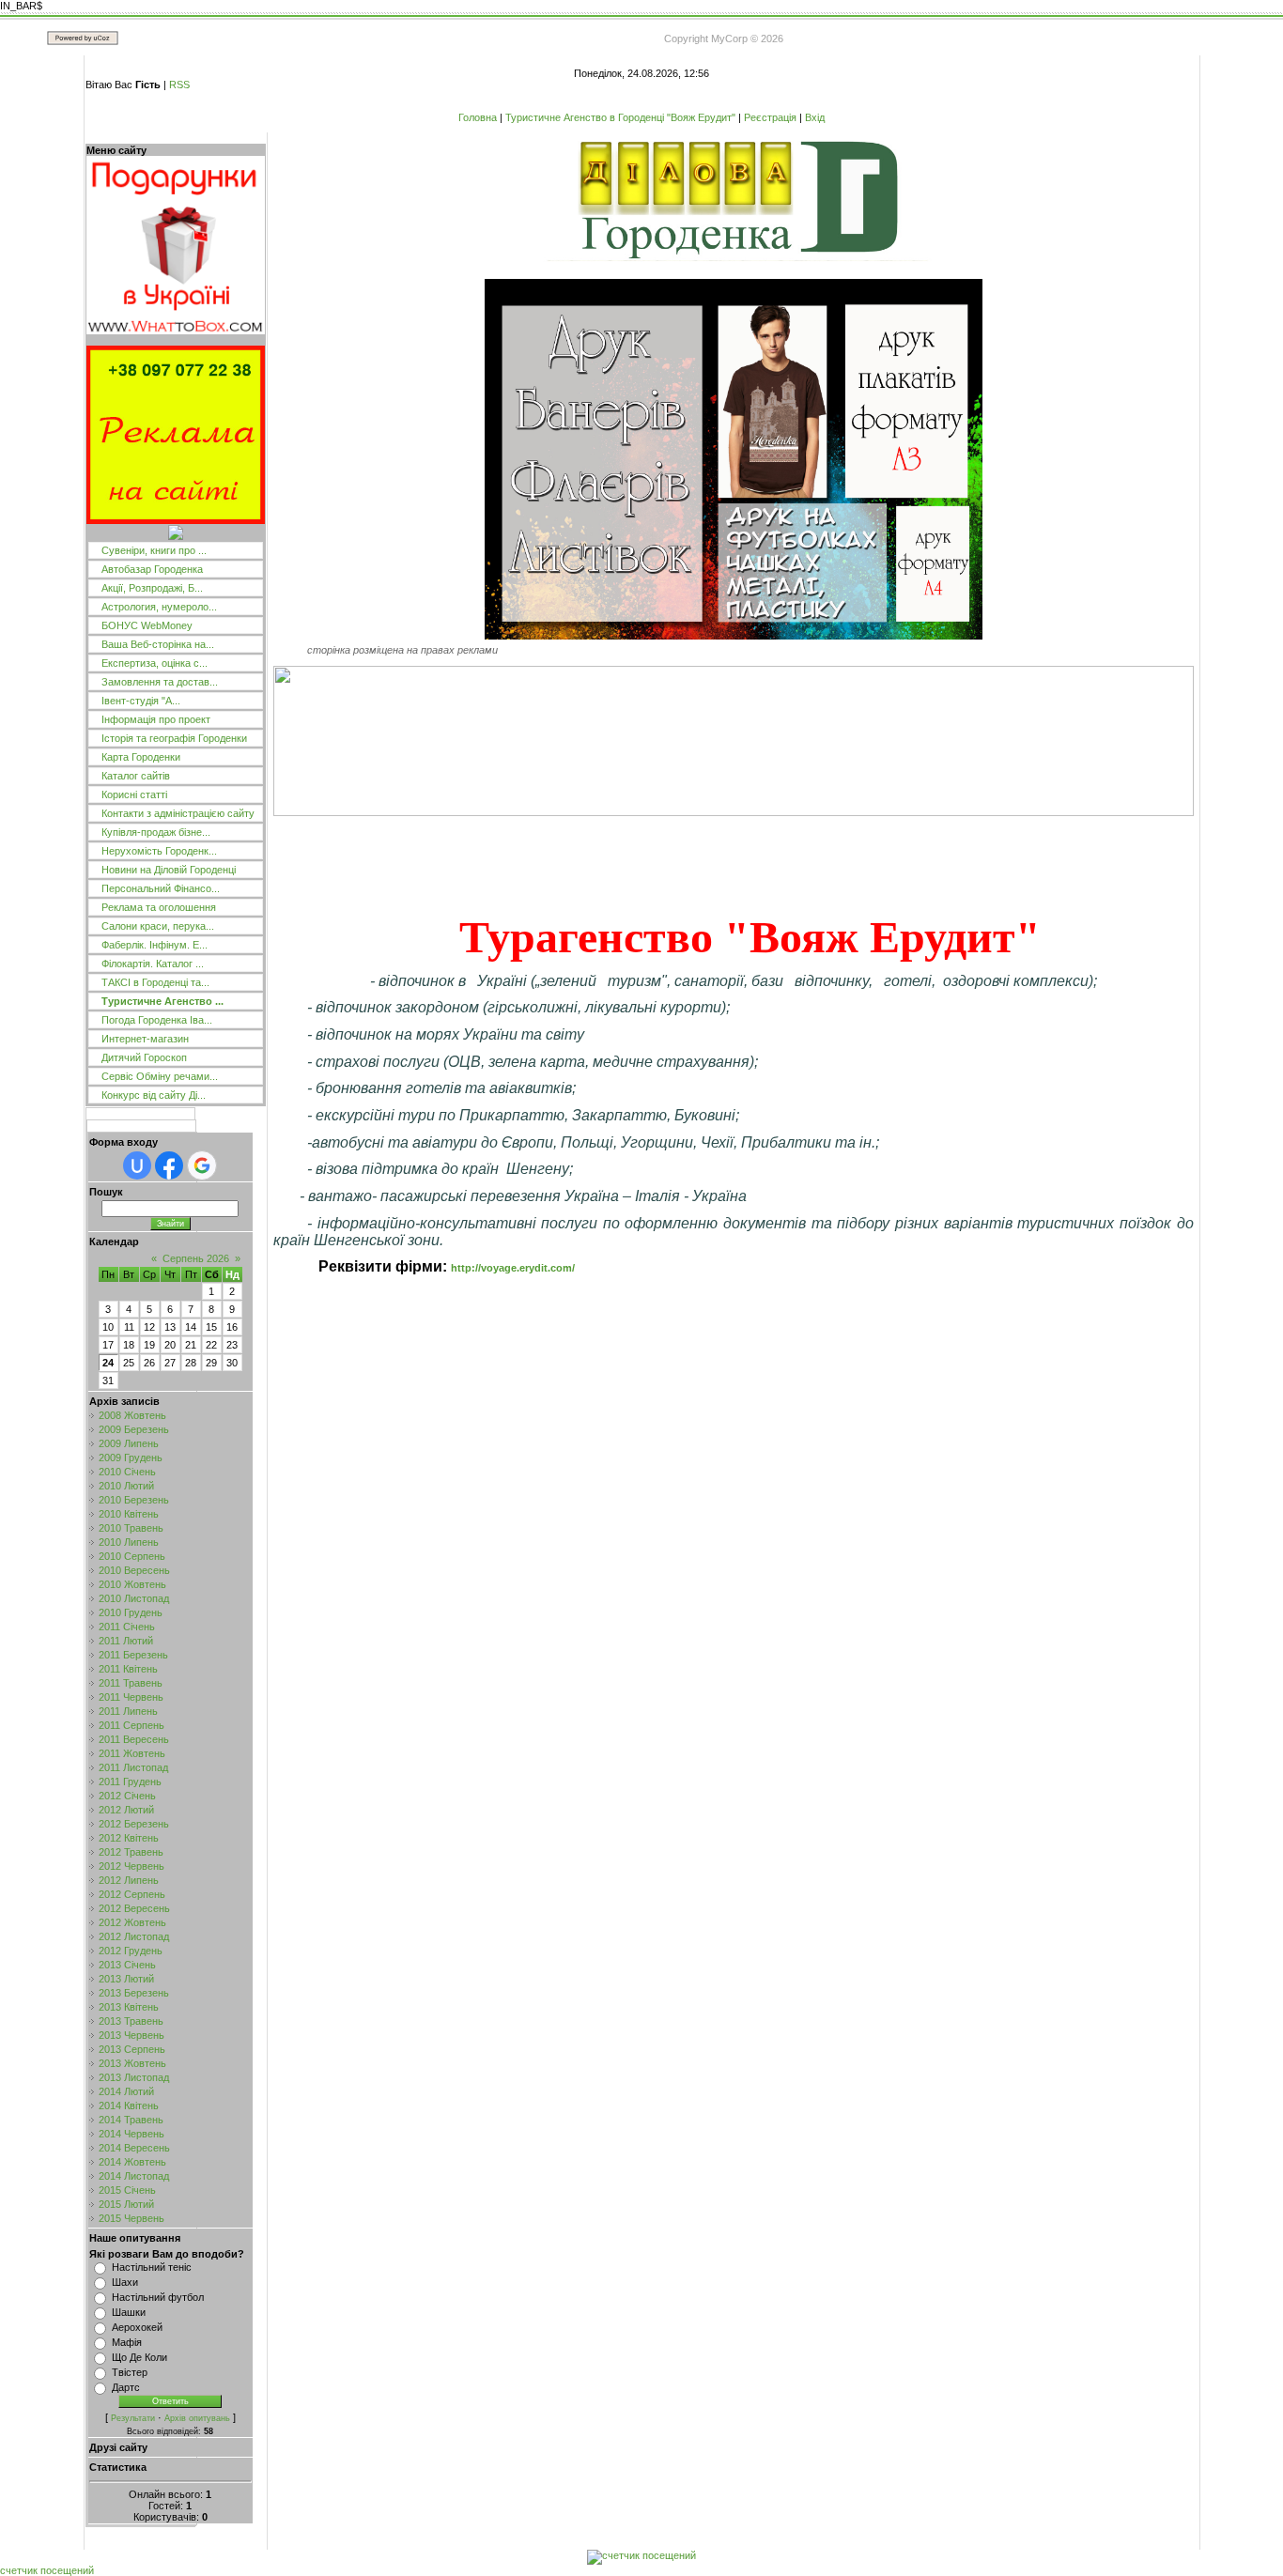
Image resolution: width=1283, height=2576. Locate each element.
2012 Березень (134, 1824)
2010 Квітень (129, 1514)
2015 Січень (127, 2190)
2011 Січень (127, 1627)
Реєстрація (770, 117)
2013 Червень (131, 2035)
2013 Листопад (134, 2077)
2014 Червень (131, 2134)
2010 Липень (129, 1542)
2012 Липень (129, 1880)
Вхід (815, 117)
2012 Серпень (132, 1894)
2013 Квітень (129, 2007)
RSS (179, 85)
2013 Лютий (126, 1979)
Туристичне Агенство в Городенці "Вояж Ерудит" (620, 117)
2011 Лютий (126, 1641)
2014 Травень (131, 2120)
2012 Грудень (131, 1951)
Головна (478, 117)
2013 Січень (127, 1965)
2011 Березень (133, 1655)
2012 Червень (131, 1866)
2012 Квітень (129, 1838)
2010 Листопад (134, 1598)
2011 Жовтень (132, 1753)
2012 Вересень (134, 1908)
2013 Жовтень (132, 2063)
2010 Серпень (132, 1556)
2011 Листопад (133, 1767)
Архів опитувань (197, 2418)
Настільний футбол (158, 2297)
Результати (133, 2418)
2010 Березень (134, 1500)
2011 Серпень (131, 1725)
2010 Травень (131, 1528)
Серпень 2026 (196, 1258)
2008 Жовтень (132, 1415)
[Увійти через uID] (137, 1165)
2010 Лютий (126, 1486)
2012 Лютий (126, 1810)
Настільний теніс (152, 2267)
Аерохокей (137, 2327)
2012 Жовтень (132, 1922)
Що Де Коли (139, 2357)
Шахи (125, 2282)
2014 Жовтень (132, 2162)
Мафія (127, 2342)
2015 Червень (131, 2218)
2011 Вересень (134, 1739)
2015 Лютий (126, 2204)
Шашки (129, 2312)
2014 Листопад (134, 2176)
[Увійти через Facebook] (169, 1165)
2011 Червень (131, 1697)
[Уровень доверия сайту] (176, 536)
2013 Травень (131, 2021)
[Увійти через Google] (202, 1165)
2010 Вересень (134, 1570)
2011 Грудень (130, 1782)
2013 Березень (134, 1993)
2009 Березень (134, 1429)
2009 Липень (129, 1443)
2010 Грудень (131, 1612)
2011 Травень (131, 1683)
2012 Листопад (134, 1936)
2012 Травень (131, 1852)
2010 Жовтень (132, 1584)
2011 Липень (128, 1711)
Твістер (130, 2372)
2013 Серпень (132, 2049)
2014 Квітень (129, 2106)
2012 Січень (127, 1796)
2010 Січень (127, 1472)
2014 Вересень (134, 2148)
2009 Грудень (131, 1458)
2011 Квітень (128, 1669)
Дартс (126, 2387)
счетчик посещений (47, 2570)
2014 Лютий (126, 2091)
